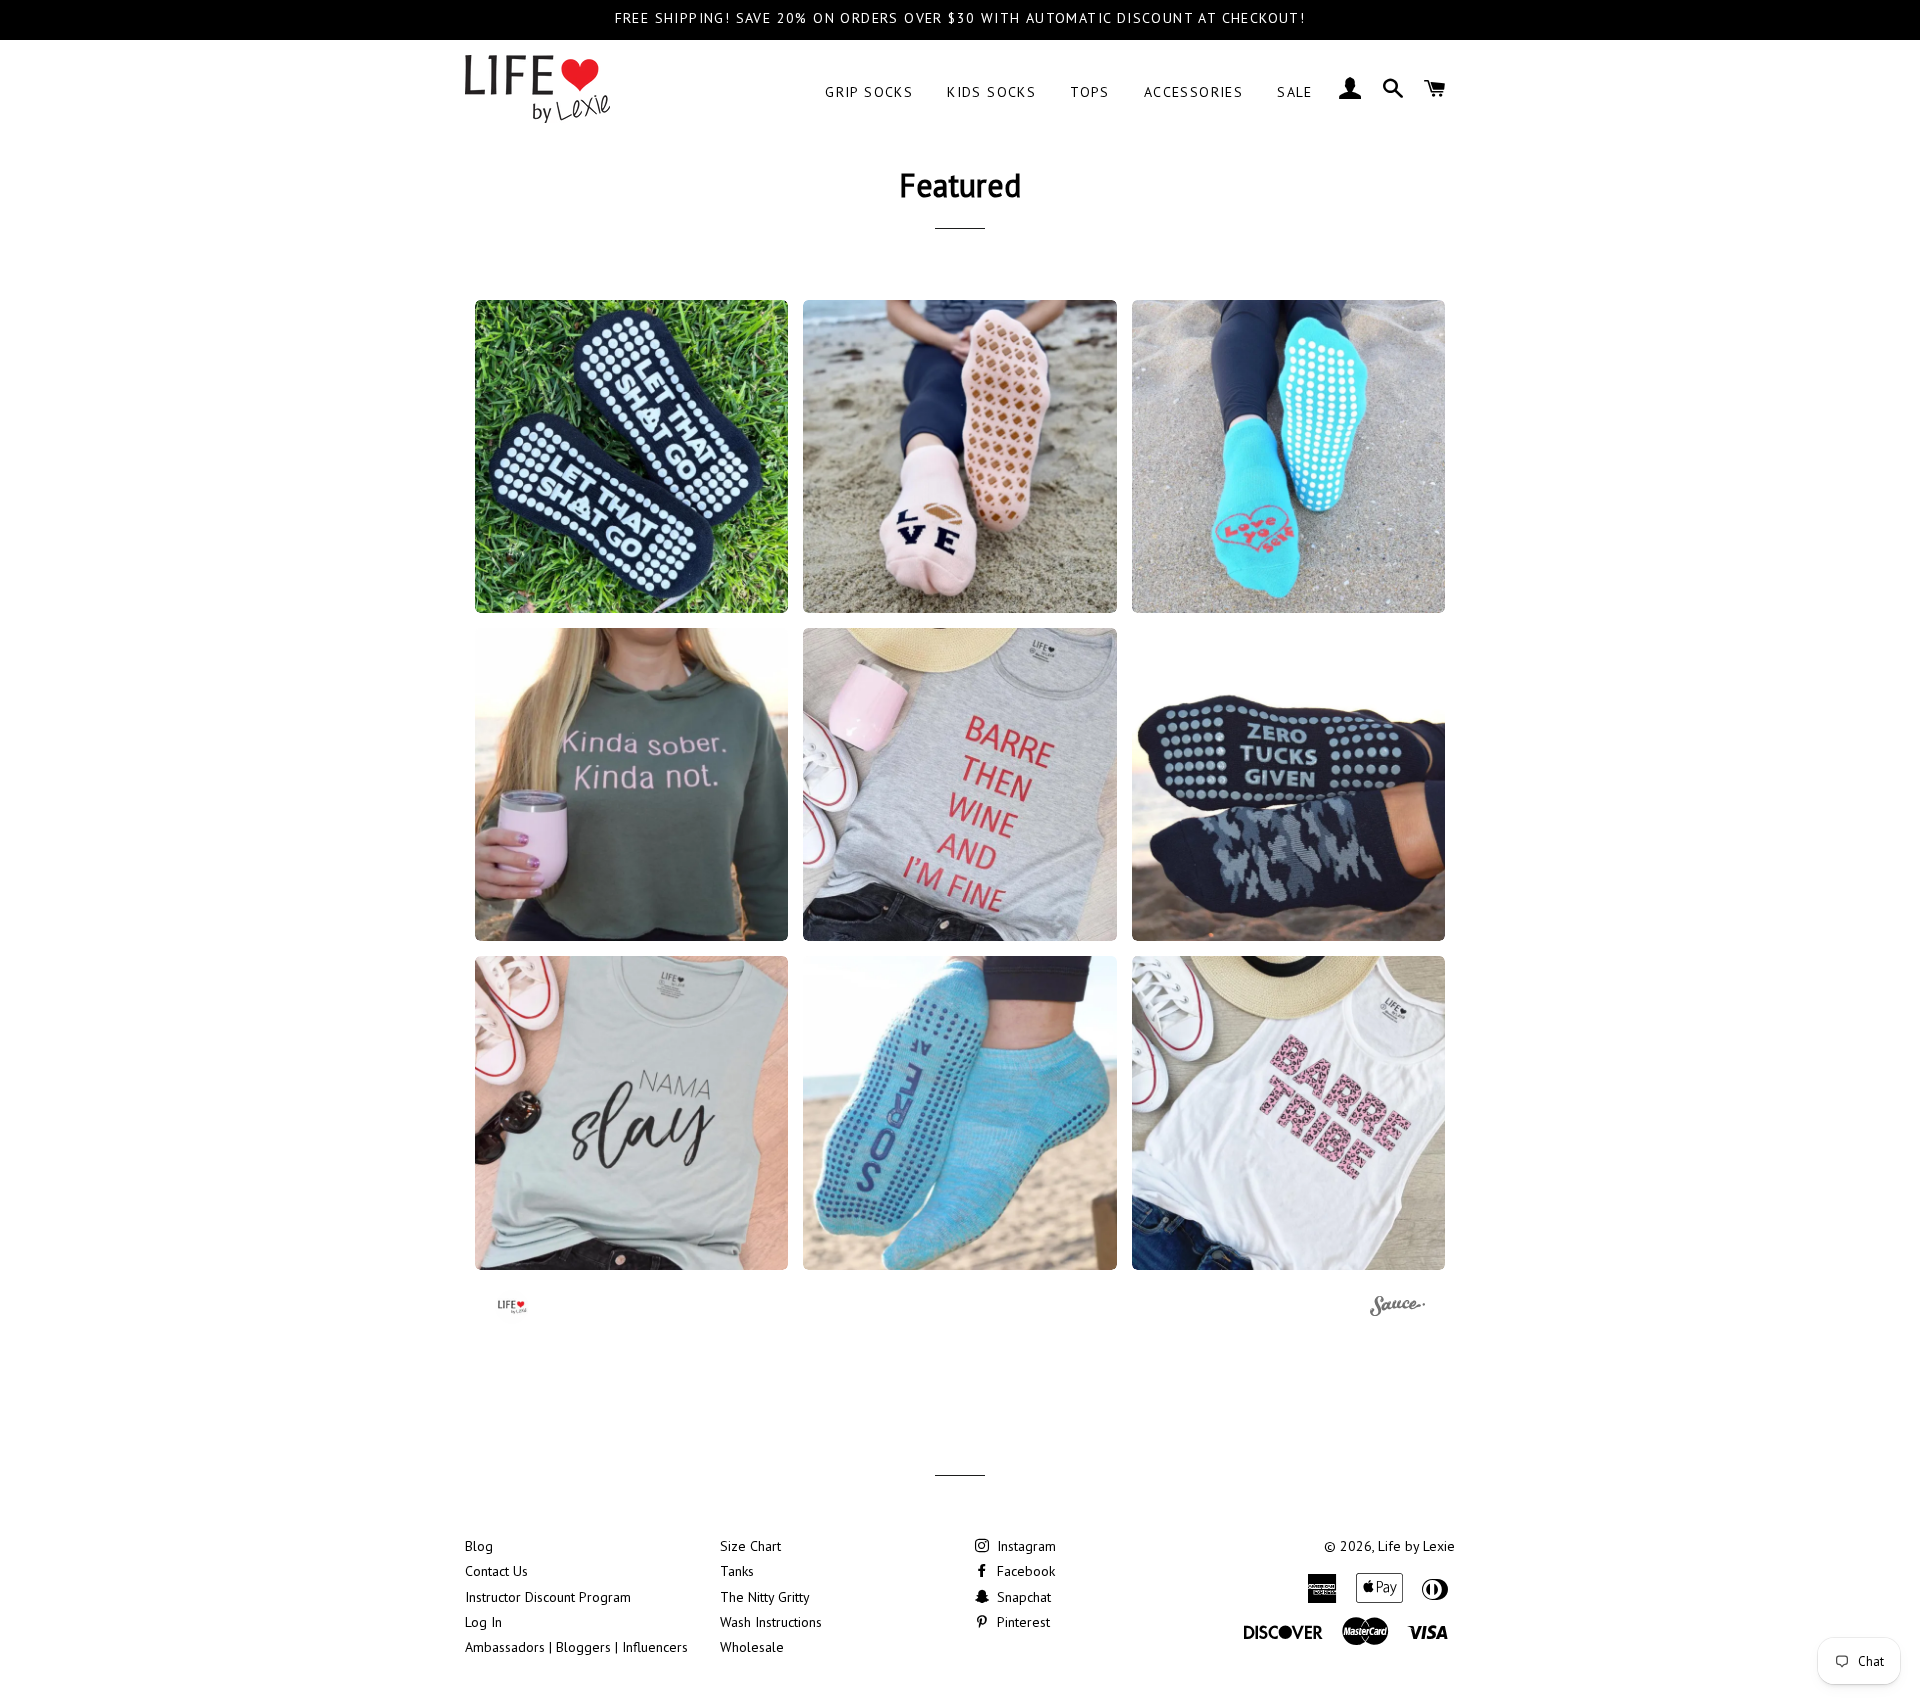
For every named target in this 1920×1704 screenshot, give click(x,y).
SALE (1295, 92)
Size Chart (750, 1546)
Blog (479, 1546)
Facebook (1024, 1571)
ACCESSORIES (1193, 92)
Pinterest (1021, 1622)
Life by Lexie (1416, 1546)
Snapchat (1022, 1597)
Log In (483, 1622)
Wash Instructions (771, 1622)
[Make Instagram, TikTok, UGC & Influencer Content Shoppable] (1397, 1309)
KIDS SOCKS (991, 92)
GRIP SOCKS (869, 92)
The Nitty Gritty (765, 1597)
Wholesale (752, 1647)
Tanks (737, 1571)
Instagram (1024, 1546)
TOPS (1090, 92)
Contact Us (496, 1571)
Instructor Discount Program (548, 1597)
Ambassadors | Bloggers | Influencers (576, 1647)
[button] (632, 456)
